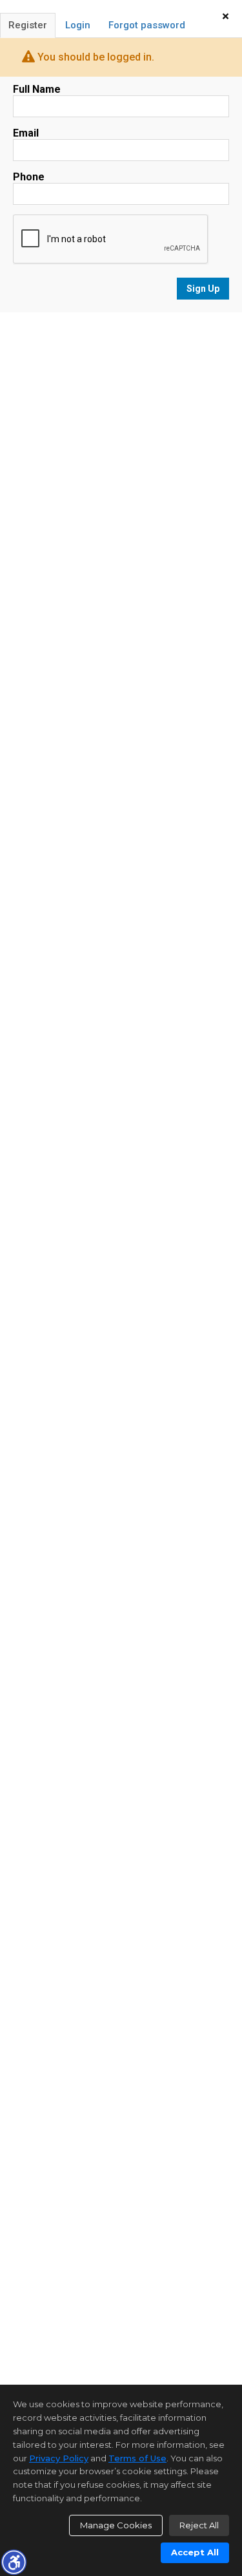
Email (26, 133)
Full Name (37, 89)
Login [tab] (78, 25)
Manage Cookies (116, 2525)
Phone (29, 177)
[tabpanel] (121, 192)
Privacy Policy (59, 2458)
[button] (14, 2562)
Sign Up (203, 289)
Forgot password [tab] (147, 25)
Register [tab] (28, 25)
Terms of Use (137, 2458)
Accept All (195, 2552)
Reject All (199, 2525)
